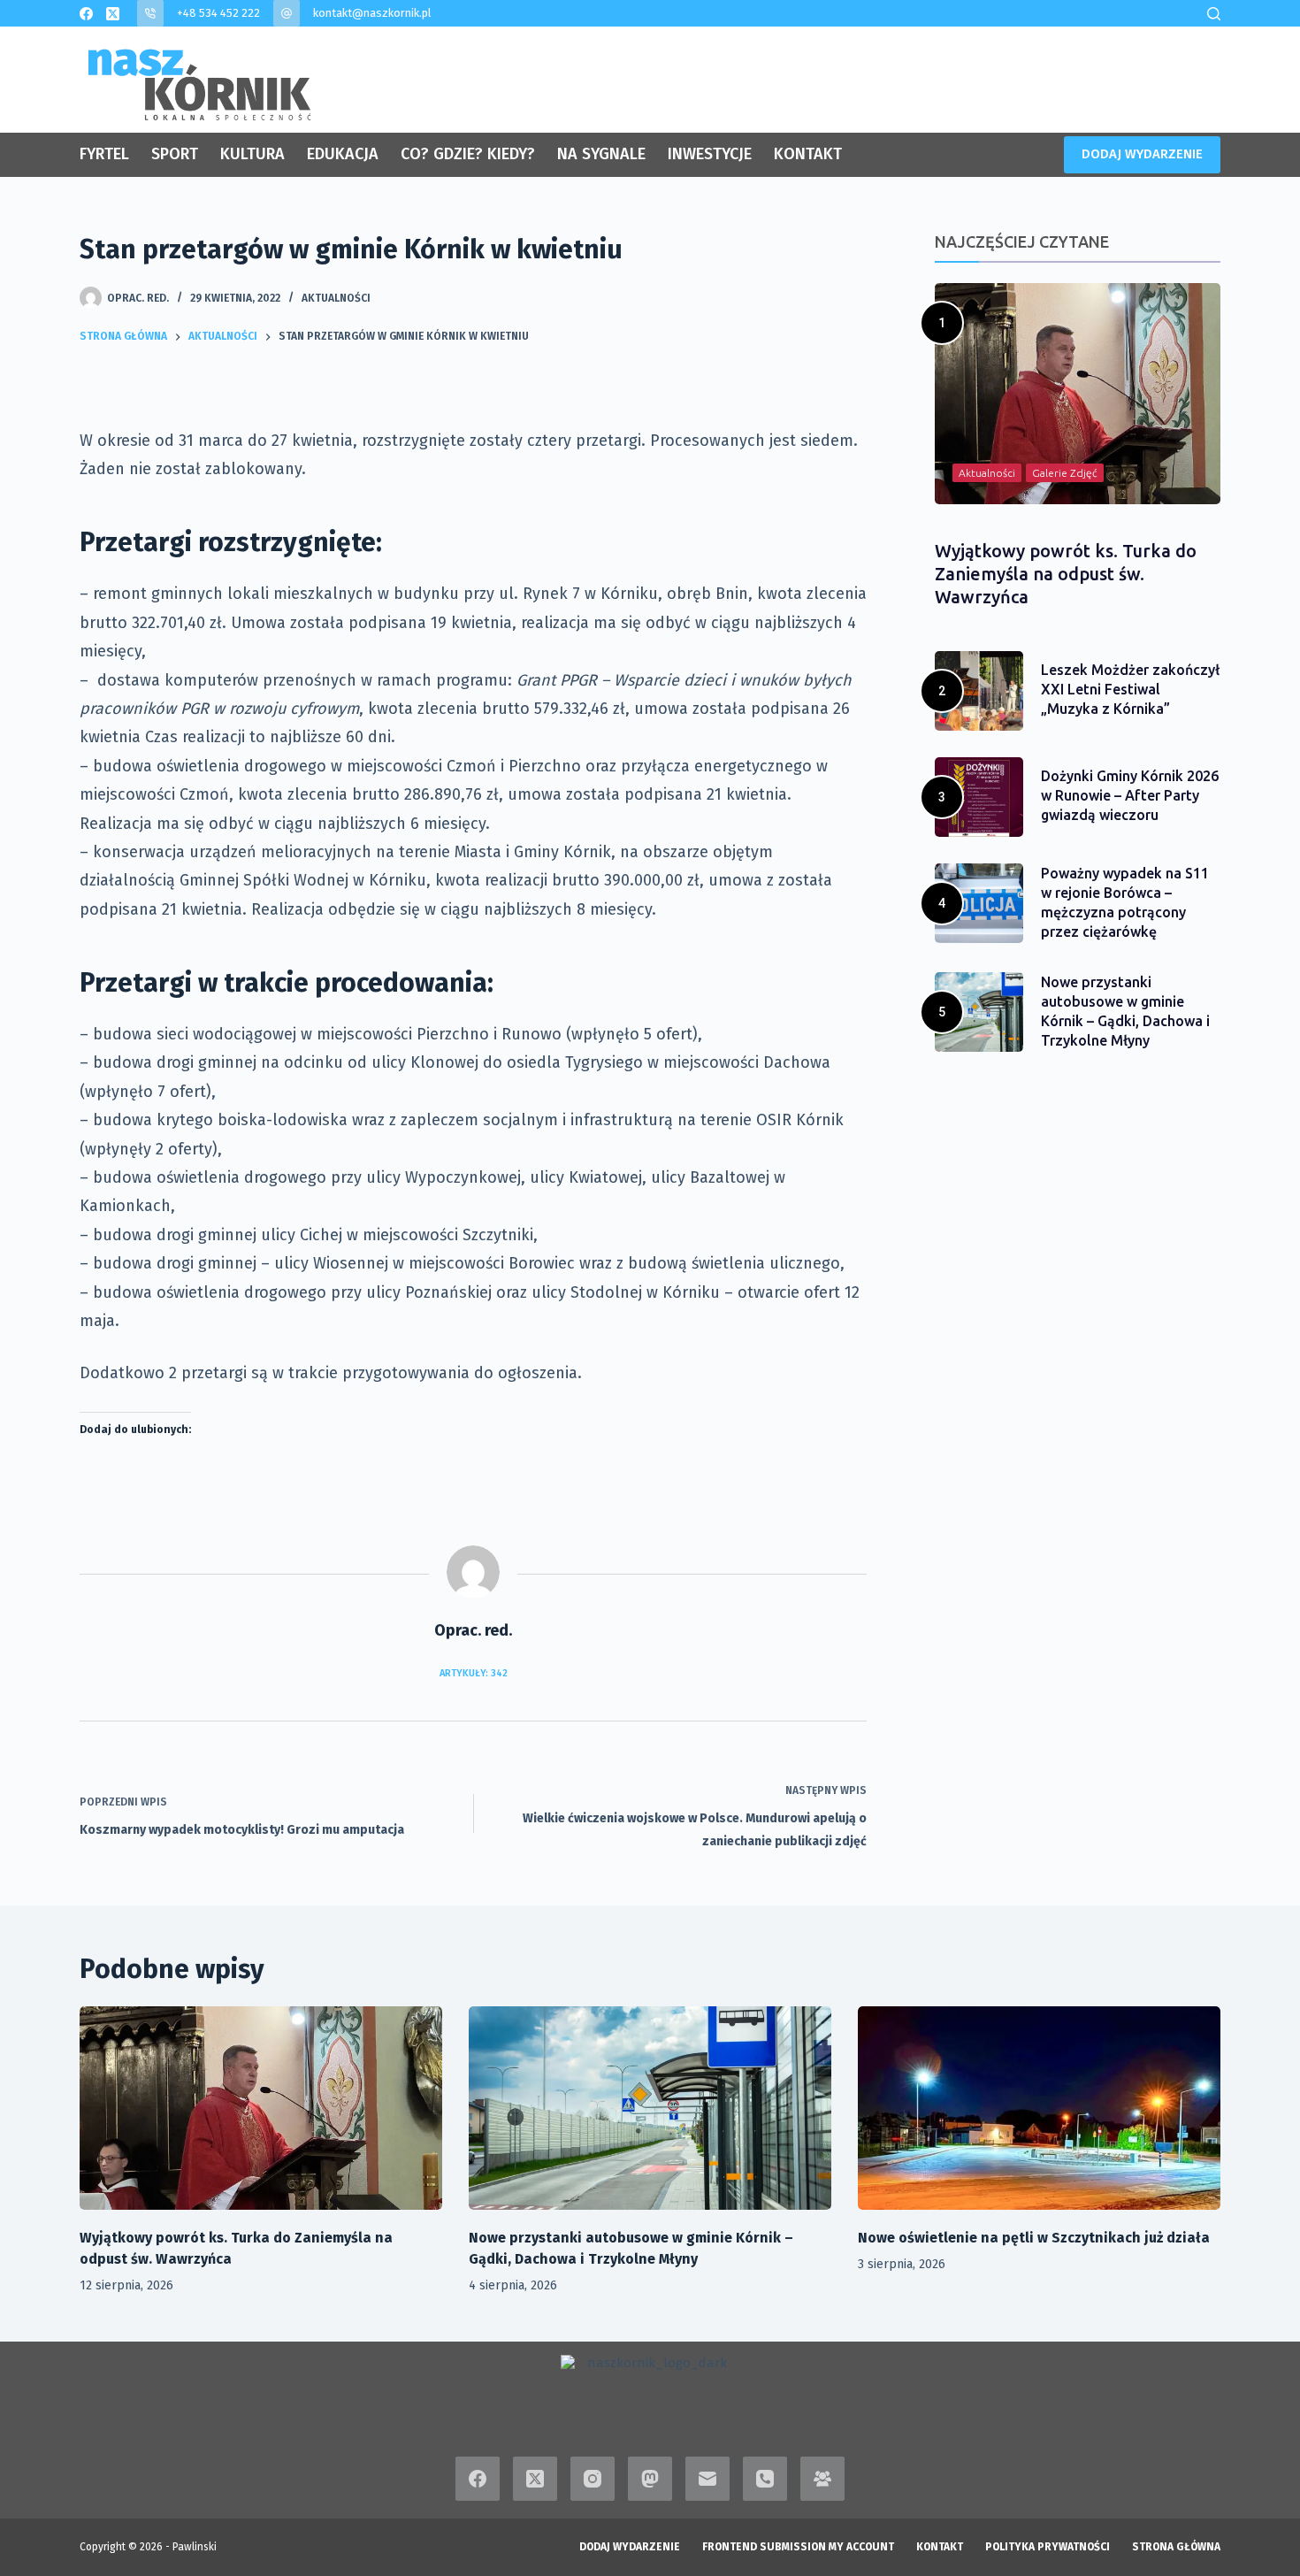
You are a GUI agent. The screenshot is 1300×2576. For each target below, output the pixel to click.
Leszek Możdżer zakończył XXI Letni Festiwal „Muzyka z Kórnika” (1130, 689)
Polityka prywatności (1048, 2547)
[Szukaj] (1214, 14)
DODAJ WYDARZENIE (1142, 154)
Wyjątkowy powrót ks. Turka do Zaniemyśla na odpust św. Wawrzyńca (1066, 574)
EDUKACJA (343, 154)
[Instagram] (593, 2479)
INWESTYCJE (710, 154)
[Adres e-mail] (707, 2479)
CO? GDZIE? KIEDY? (468, 154)
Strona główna (1176, 2547)
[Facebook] (86, 14)
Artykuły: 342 (474, 1673)
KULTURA (252, 154)
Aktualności (336, 298)
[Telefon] (765, 2479)
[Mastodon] (650, 2479)
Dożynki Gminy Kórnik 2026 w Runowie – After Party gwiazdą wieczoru (1130, 795)
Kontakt (940, 2547)
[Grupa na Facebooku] (822, 2479)
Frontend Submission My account (798, 2547)
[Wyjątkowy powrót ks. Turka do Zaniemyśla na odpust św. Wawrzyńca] (261, 2108)
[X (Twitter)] (113, 14)
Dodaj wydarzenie (630, 2547)
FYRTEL (104, 154)
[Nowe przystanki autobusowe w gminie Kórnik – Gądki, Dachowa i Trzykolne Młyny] (650, 2108)
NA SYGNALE (601, 154)
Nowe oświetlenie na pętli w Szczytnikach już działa (1034, 2238)
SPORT (175, 154)
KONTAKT (808, 154)
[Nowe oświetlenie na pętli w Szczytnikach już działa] (1039, 2108)
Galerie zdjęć (1065, 473)
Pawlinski (195, 2547)
